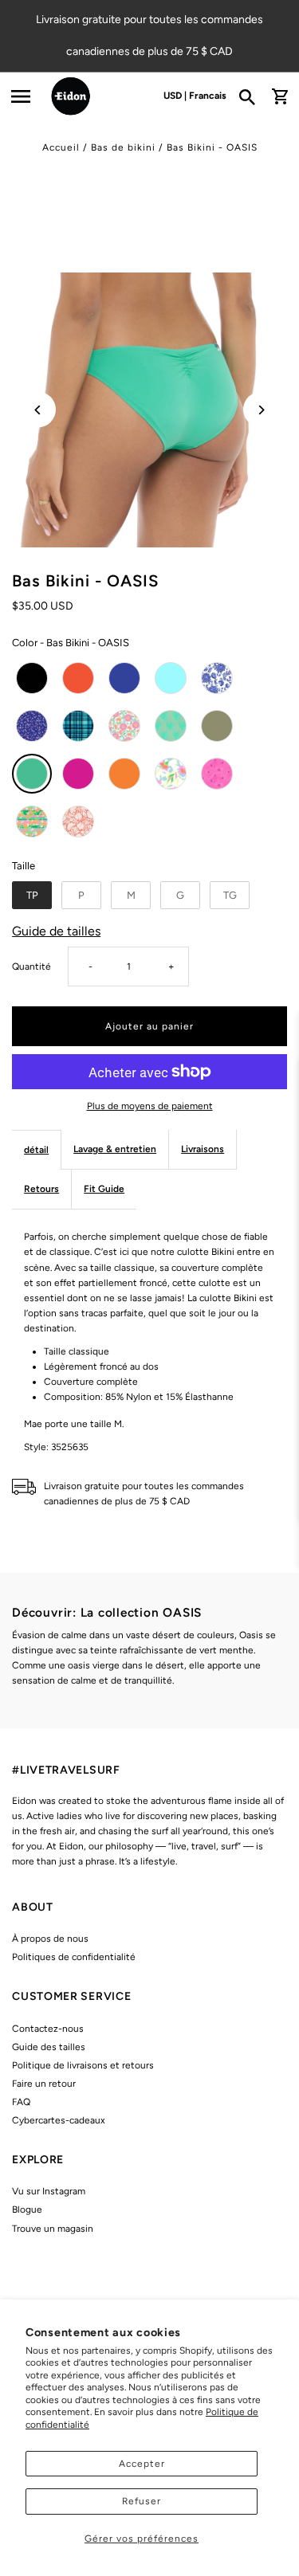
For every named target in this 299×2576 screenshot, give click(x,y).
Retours (41, 1189)
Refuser (142, 2501)
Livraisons (203, 1149)
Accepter (142, 2464)
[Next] (261, 410)
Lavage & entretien (115, 1149)
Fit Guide (104, 1189)
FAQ (21, 2102)
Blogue (27, 2209)
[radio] (32, 678)
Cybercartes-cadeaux (59, 2120)
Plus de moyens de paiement (150, 1106)
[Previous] (38, 410)
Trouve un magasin (53, 2229)
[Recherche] (252, 96)
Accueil (61, 147)
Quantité (31, 966)
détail (36, 1150)
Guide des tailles (49, 2047)
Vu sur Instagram (49, 2191)
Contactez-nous (48, 2029)
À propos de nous (50, 1939)
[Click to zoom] (149, 410)
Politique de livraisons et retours (83, 2065)
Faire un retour (44, 2084)
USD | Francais (195, 96)
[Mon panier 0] (280, 96)
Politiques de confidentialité (74, 1957)
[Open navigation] (21, 96)
